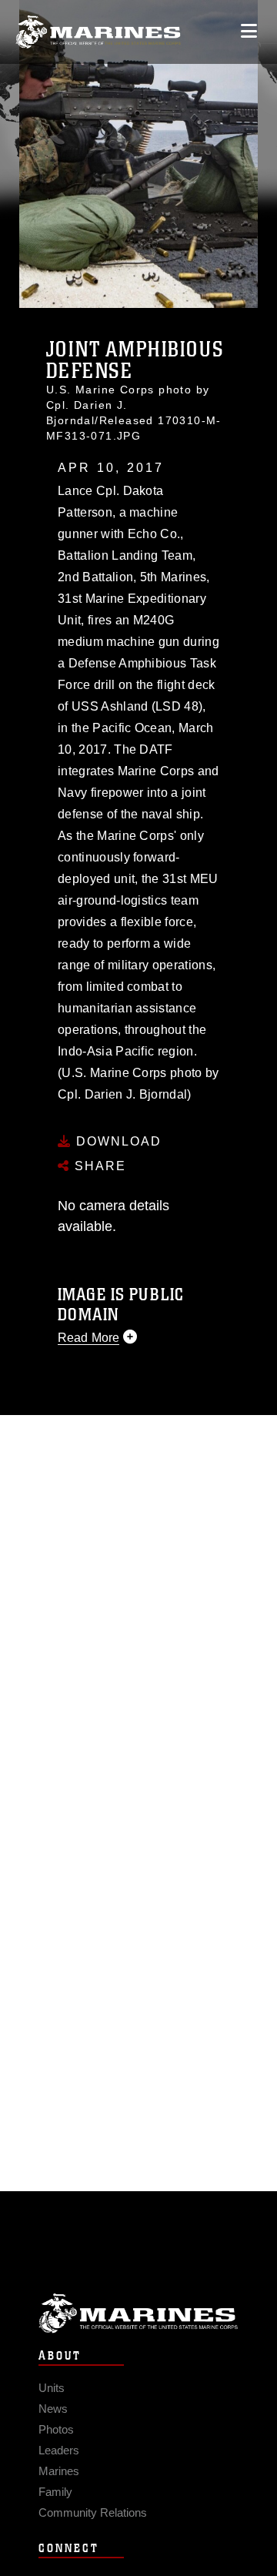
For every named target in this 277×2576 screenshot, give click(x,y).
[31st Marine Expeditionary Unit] (98, 32)
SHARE (98, 1166)
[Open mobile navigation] (249, 31)
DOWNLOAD (117, 1141)
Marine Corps (138, 2313)
